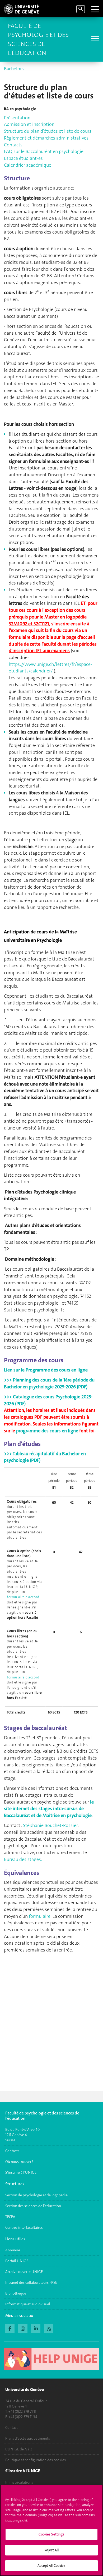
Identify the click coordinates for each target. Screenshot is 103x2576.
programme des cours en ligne (47, 1431)
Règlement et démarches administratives (46, 138)
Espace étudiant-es (23, 158)
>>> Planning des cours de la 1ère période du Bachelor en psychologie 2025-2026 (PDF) (49, 1383)
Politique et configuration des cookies (36, 2460)
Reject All (51, 2550)
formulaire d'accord (23, 1597)
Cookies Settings (51, 2534)
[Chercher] (81, 9)
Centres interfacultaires (24, 2227)
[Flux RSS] (49, 2328)
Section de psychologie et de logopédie (37, 2195)
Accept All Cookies (51, 2566)
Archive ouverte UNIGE (24, 2272)
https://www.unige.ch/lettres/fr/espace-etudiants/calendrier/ (50, 668)
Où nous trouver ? (19, 2162)
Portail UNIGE (17, 2261)
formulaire (40, 1916)
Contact (11, 2428)
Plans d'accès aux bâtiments (28, 2438)
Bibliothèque (16, 2293)
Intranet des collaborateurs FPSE (31, 2282)
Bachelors (14, 69)
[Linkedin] (36, 2328)
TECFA (10, 2217)
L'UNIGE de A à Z (19, 2449)
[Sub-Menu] (94, 39)
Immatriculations (19, 2482)
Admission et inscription (29, 124)
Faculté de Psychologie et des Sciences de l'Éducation (38, 39)
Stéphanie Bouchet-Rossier (50, 1825)
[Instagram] (23, 2328)
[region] (51, 2530)
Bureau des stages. (23, 1859)
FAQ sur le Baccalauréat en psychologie (44, 151)
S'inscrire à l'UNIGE (21, 2172)
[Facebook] (10, 2328)
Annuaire (13, 2250)
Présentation (17, 118)
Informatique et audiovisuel (28, 2304)
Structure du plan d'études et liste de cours (48, 131)
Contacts (13, 145)
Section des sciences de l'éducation (33, 2206)
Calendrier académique (28, 165)
